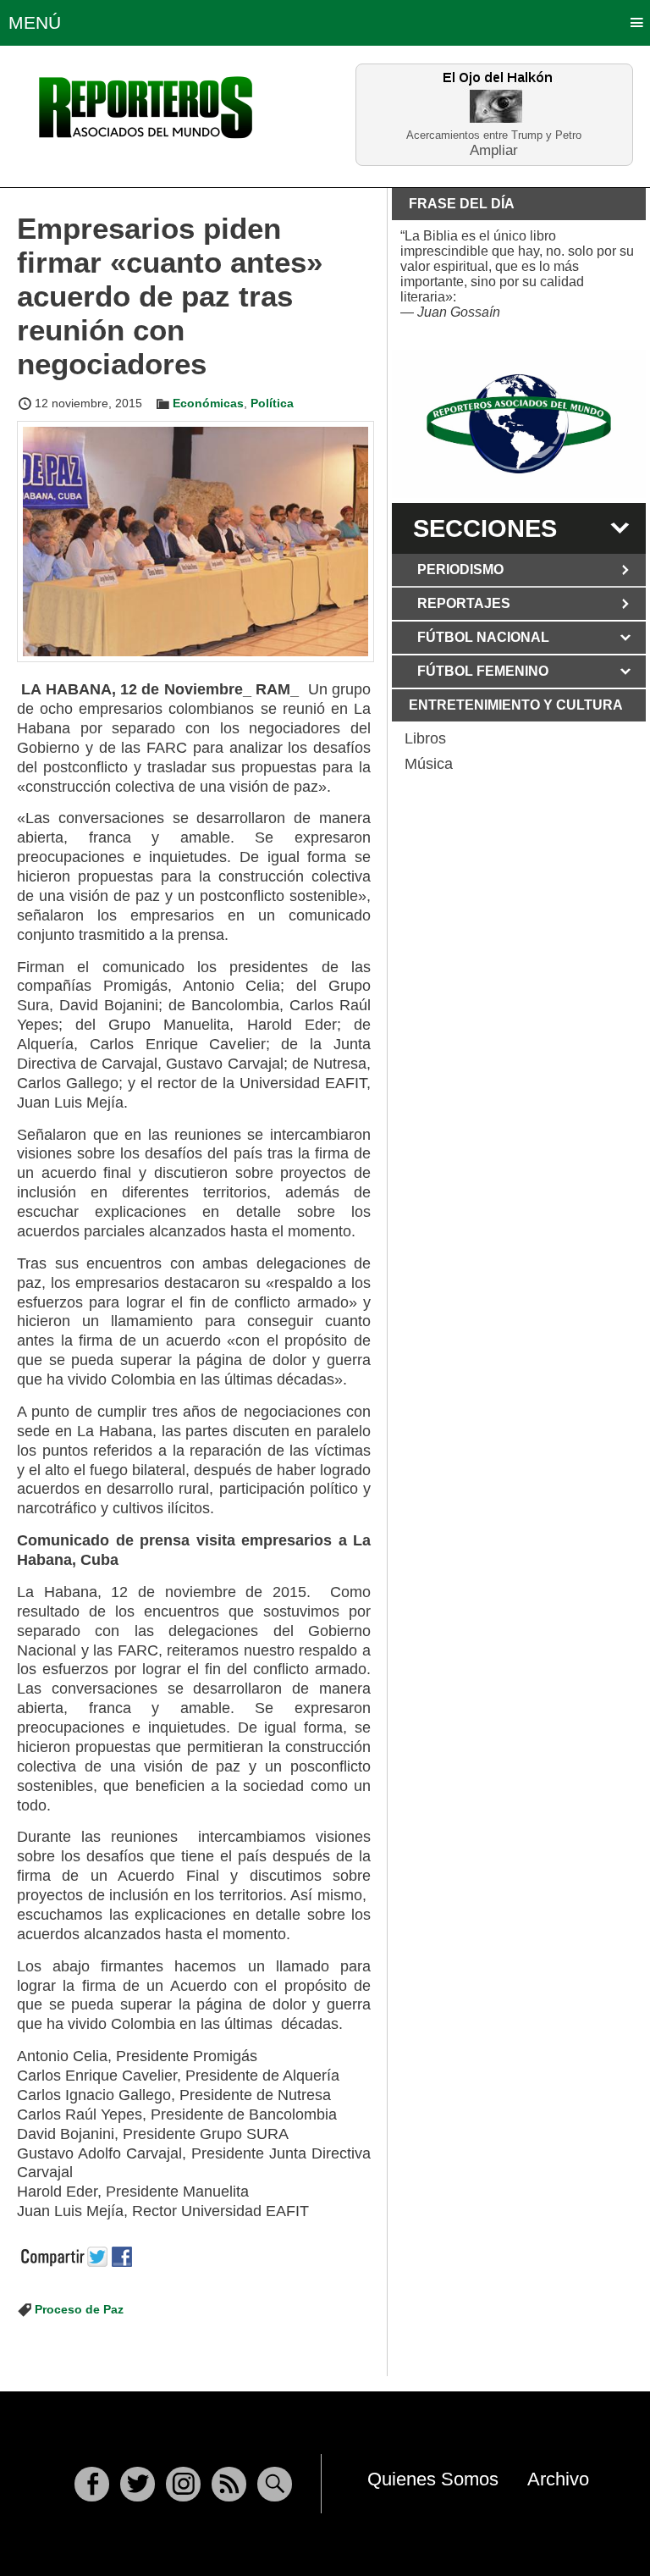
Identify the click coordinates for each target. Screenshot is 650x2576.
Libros (425, 738)
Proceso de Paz (79, 2309)
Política (272, 403)
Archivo (558, 2479)
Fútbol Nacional (483, 637)
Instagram (183, 2484)
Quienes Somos (433, 2479)
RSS (229, 2484)
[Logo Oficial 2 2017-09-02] (519, 424)
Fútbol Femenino (483, 671)
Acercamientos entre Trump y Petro (494, 135)
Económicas (208, 403)
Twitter (138, 2484)
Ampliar (494, 149)
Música (429, 764)
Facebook (92, 2484)
